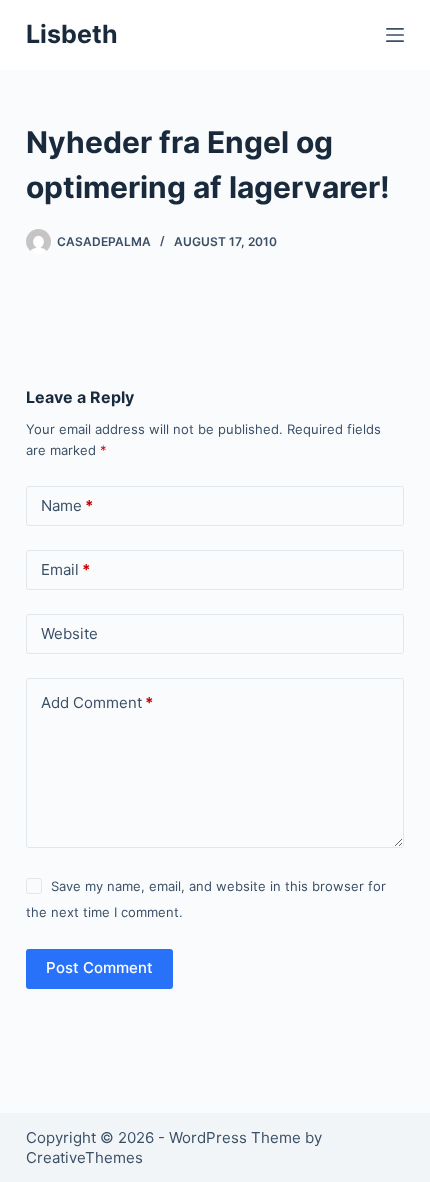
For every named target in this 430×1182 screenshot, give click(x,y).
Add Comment (97, 702)
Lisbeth (72, 34)
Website (69, 633)
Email (65, 569)
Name (67, 505)
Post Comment (99, 967)
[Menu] (395, 35)
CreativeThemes (84, 1157)
